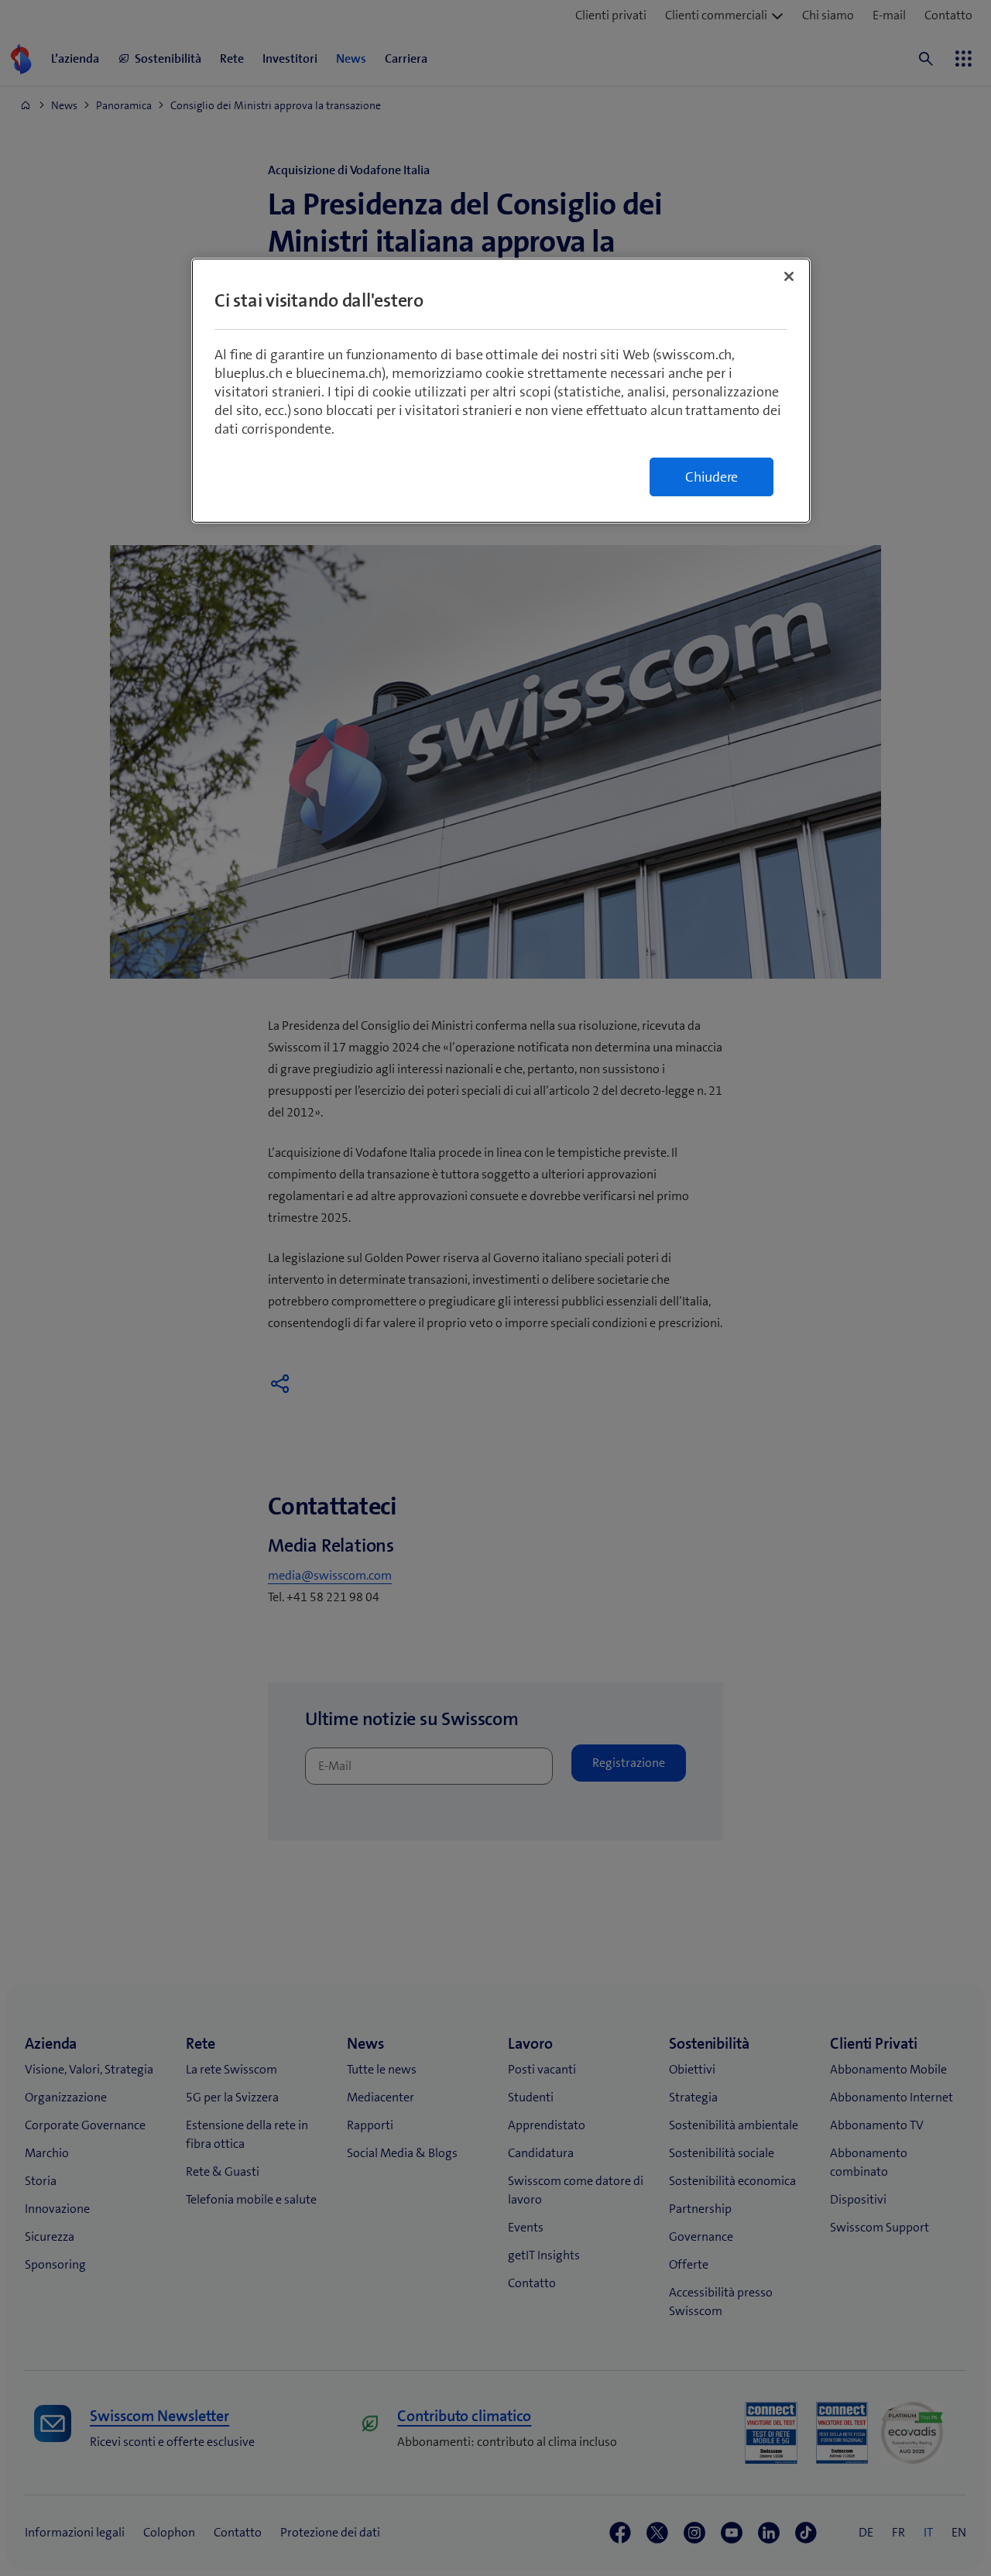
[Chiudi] (789, 276)
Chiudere (712, 477)
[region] (501, 391)
